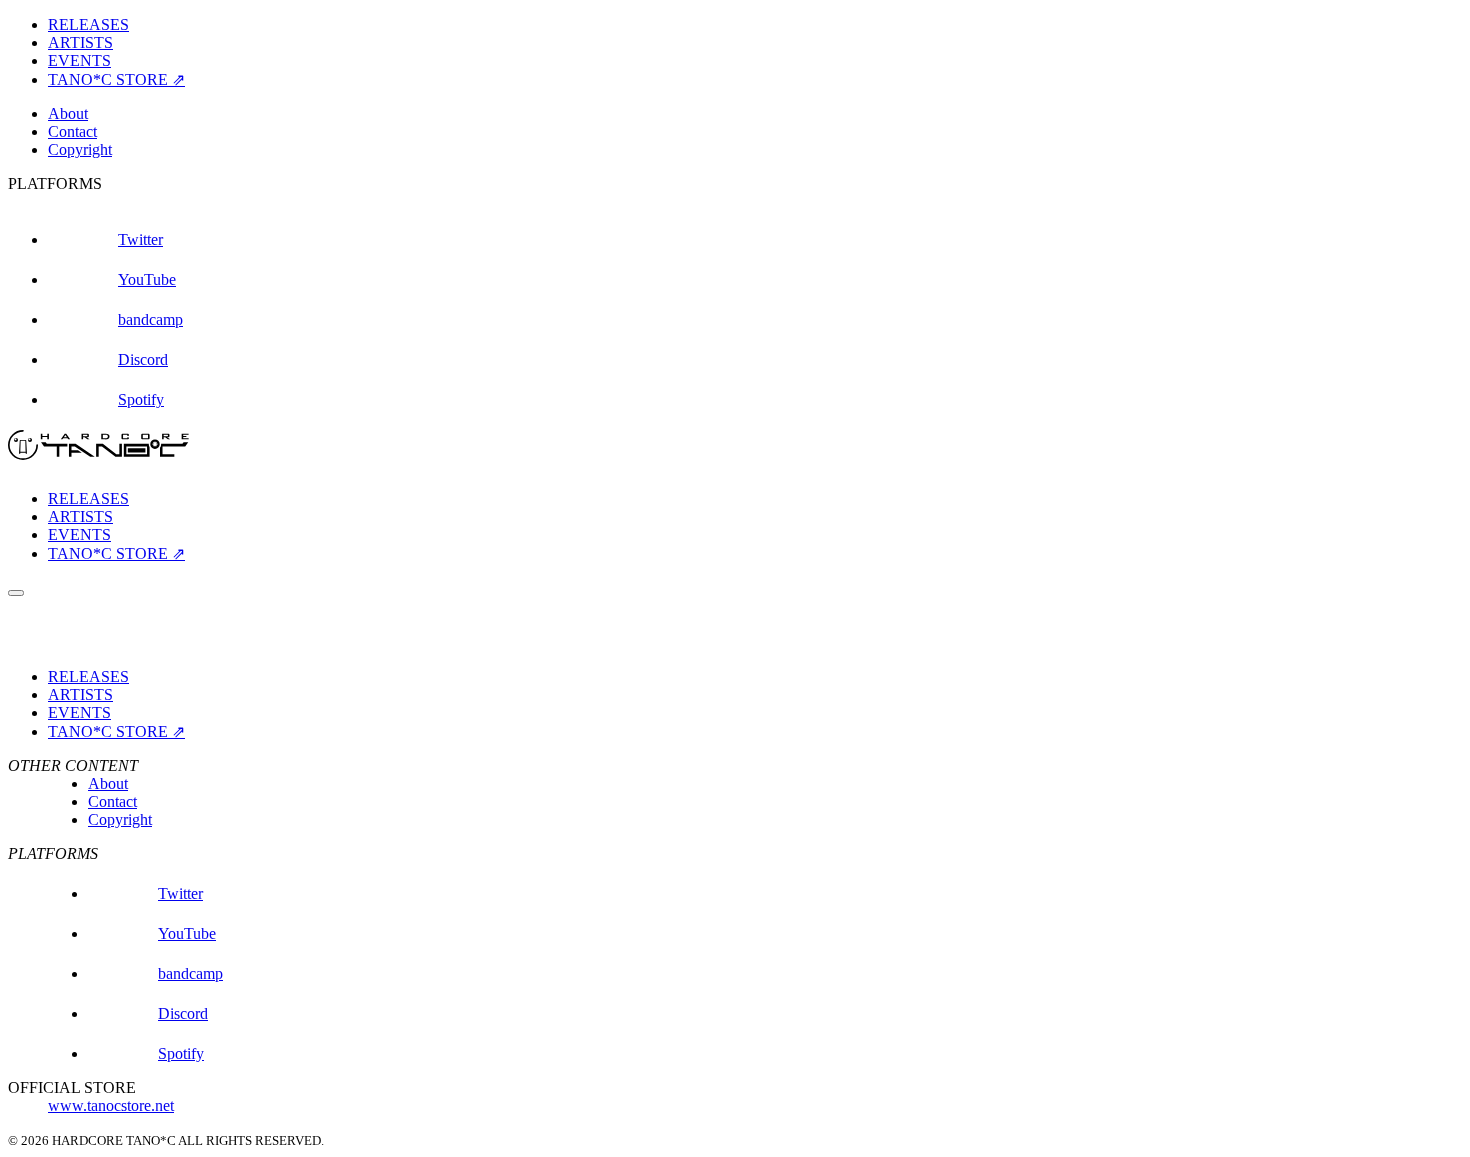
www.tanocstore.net (111, 1105)
